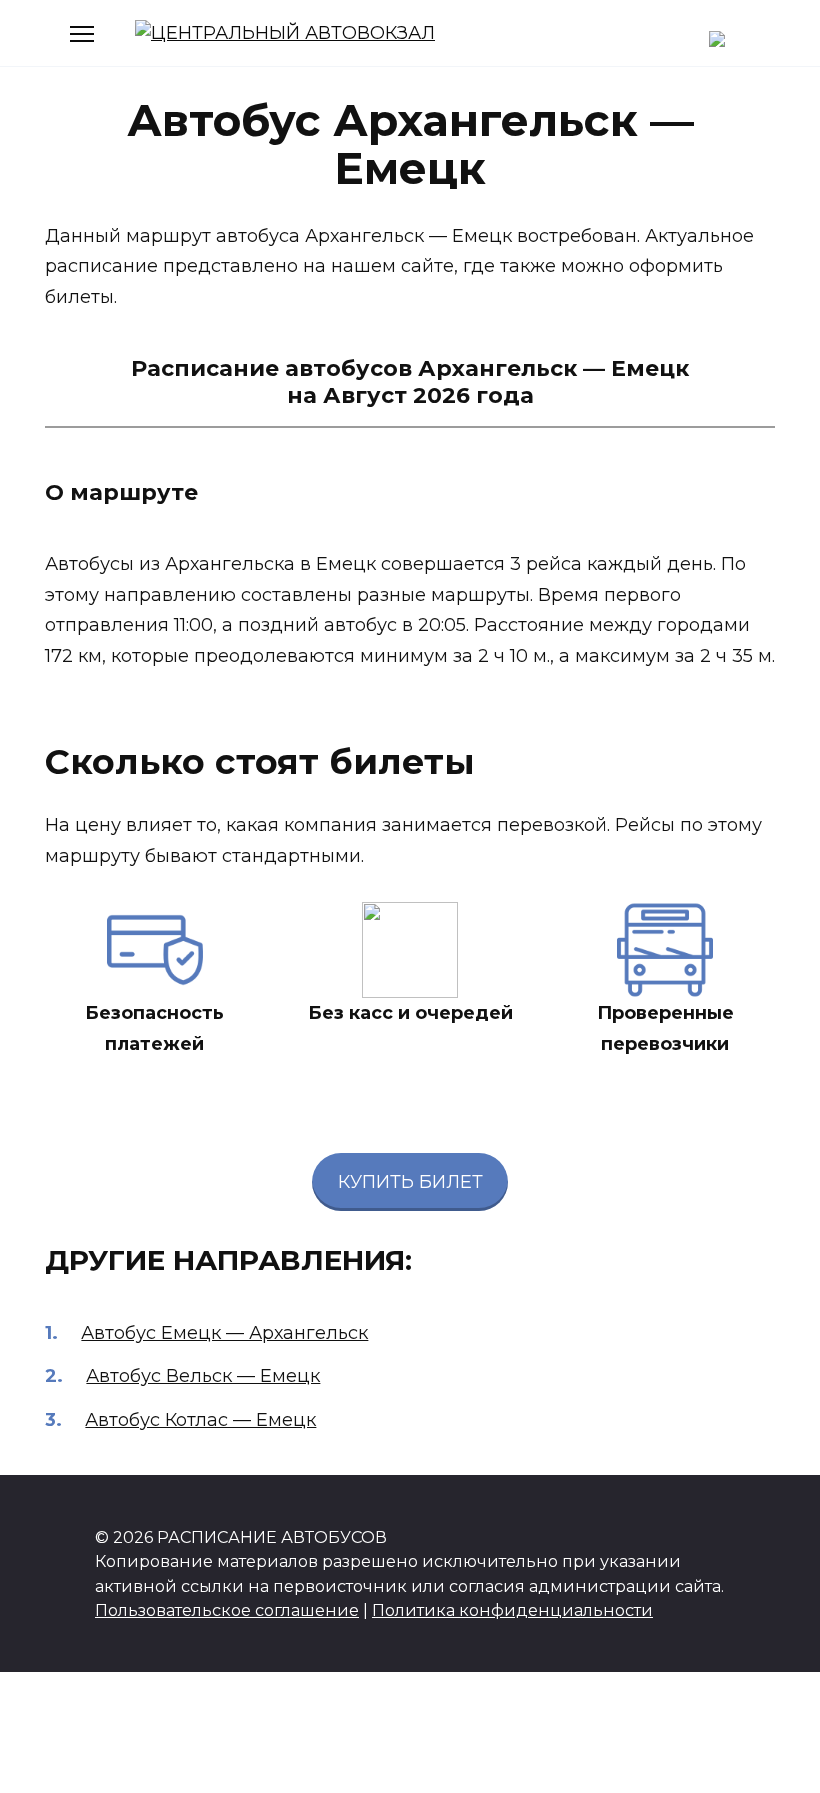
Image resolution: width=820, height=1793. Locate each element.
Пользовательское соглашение (227, 1610)
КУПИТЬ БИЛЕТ (410, 1182)
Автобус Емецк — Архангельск (224, 1333)
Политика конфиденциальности (512, 1610)
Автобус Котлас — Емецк (200, 1420)
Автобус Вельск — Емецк (203, 1376)
